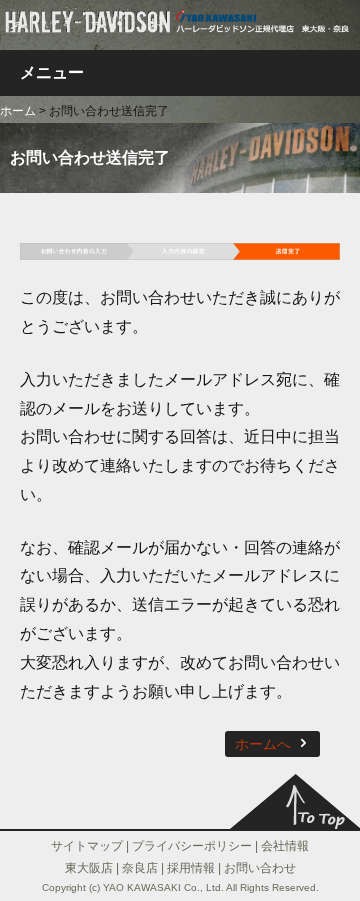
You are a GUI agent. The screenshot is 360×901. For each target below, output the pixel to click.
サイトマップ (87, 846)
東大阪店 (89, 868)
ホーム (18, 111)
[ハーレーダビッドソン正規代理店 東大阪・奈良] (180, 19)
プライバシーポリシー (192, 846)
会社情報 (285, 846)
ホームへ (263, 744)
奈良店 (140, 868)
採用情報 (191, 868)
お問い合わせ (260, 868)
